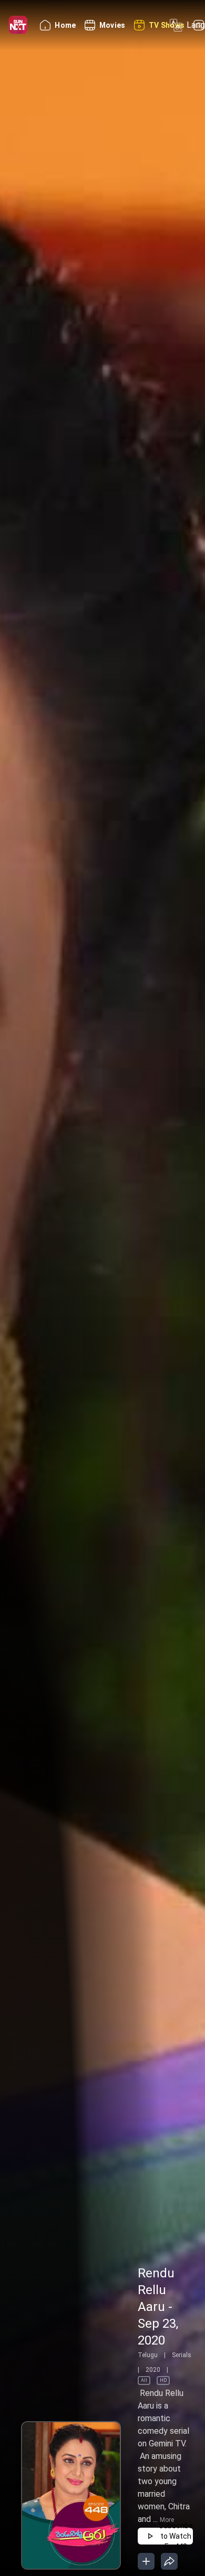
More (167, 2520)
